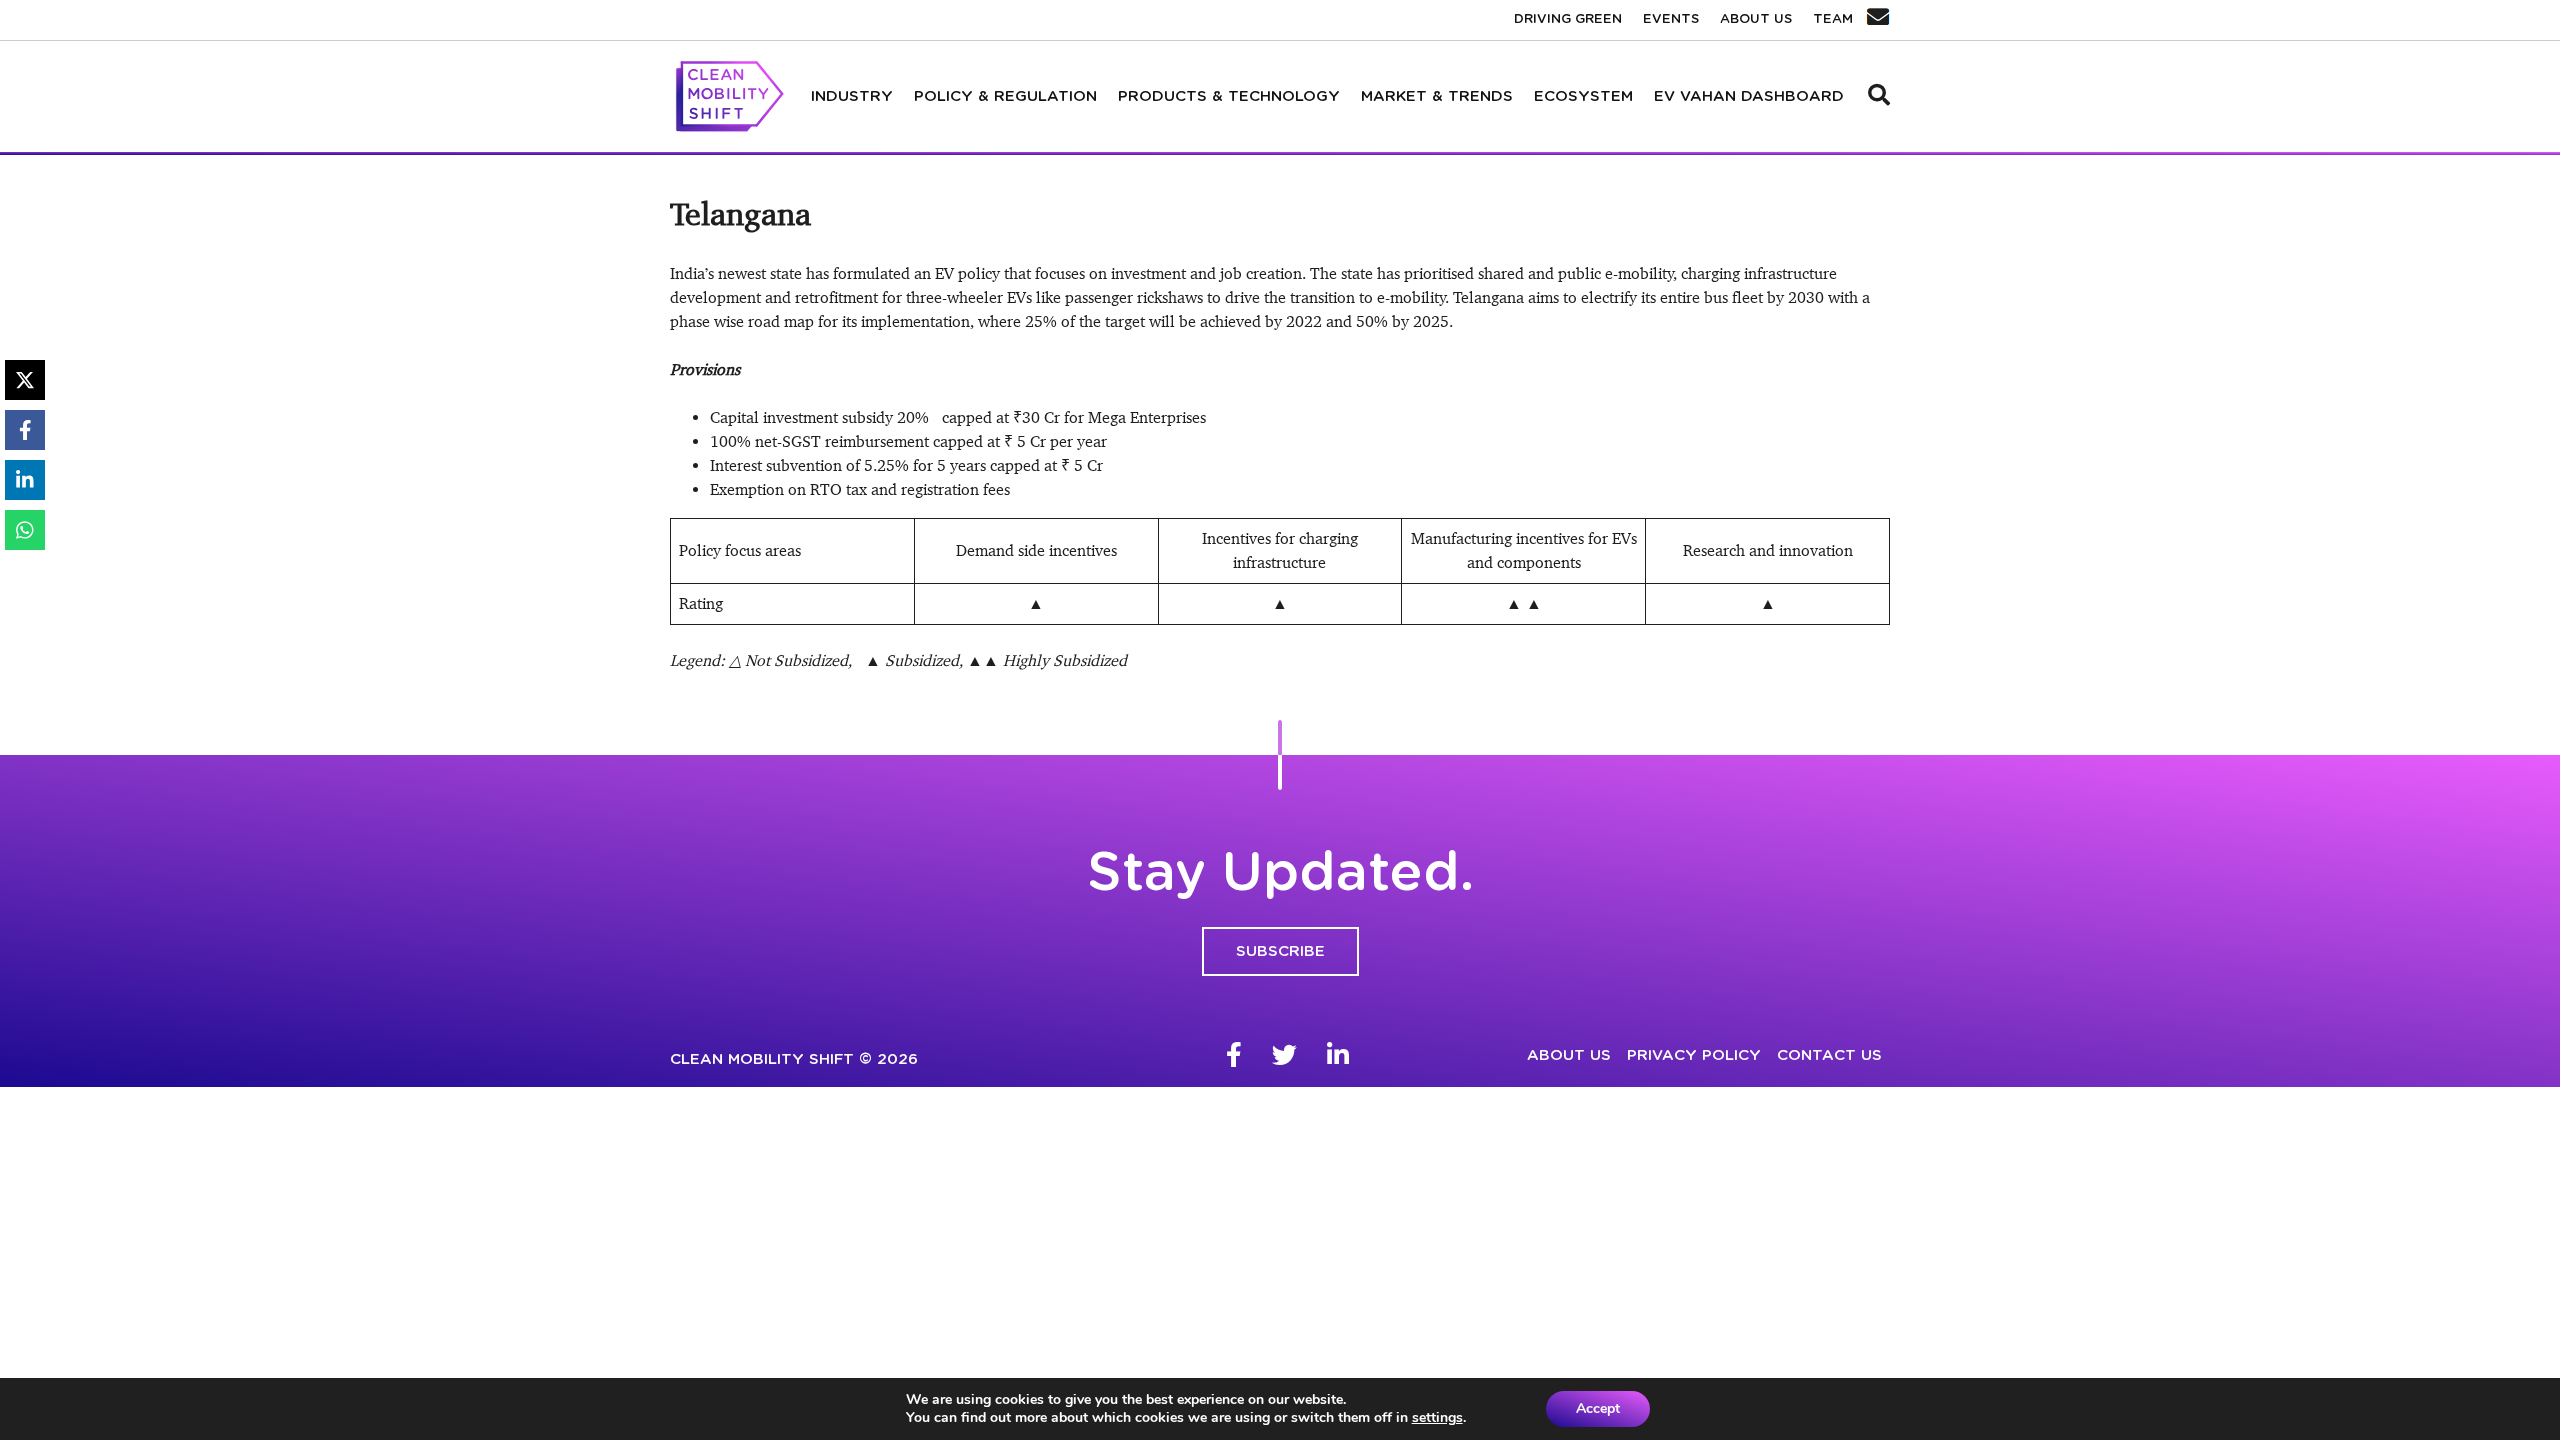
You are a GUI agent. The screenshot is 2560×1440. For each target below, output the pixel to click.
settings (1437, 1418)
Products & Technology (1229, 96)
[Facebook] (25, 430)
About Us (1756, 19)
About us (1569, 1055)
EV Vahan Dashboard (1749, 96)
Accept (1598, 1408)
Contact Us (1829, 1055)
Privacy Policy (1694, 1055)
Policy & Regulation (1005, 96)
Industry (852, 96)
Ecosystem (1583, 96)
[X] (25, 380)
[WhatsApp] (25, 530)
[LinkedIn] (25, 480)
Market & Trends (1437, 96)
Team (1833, 19)
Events (1671, 19)
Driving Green (1568, 19)
